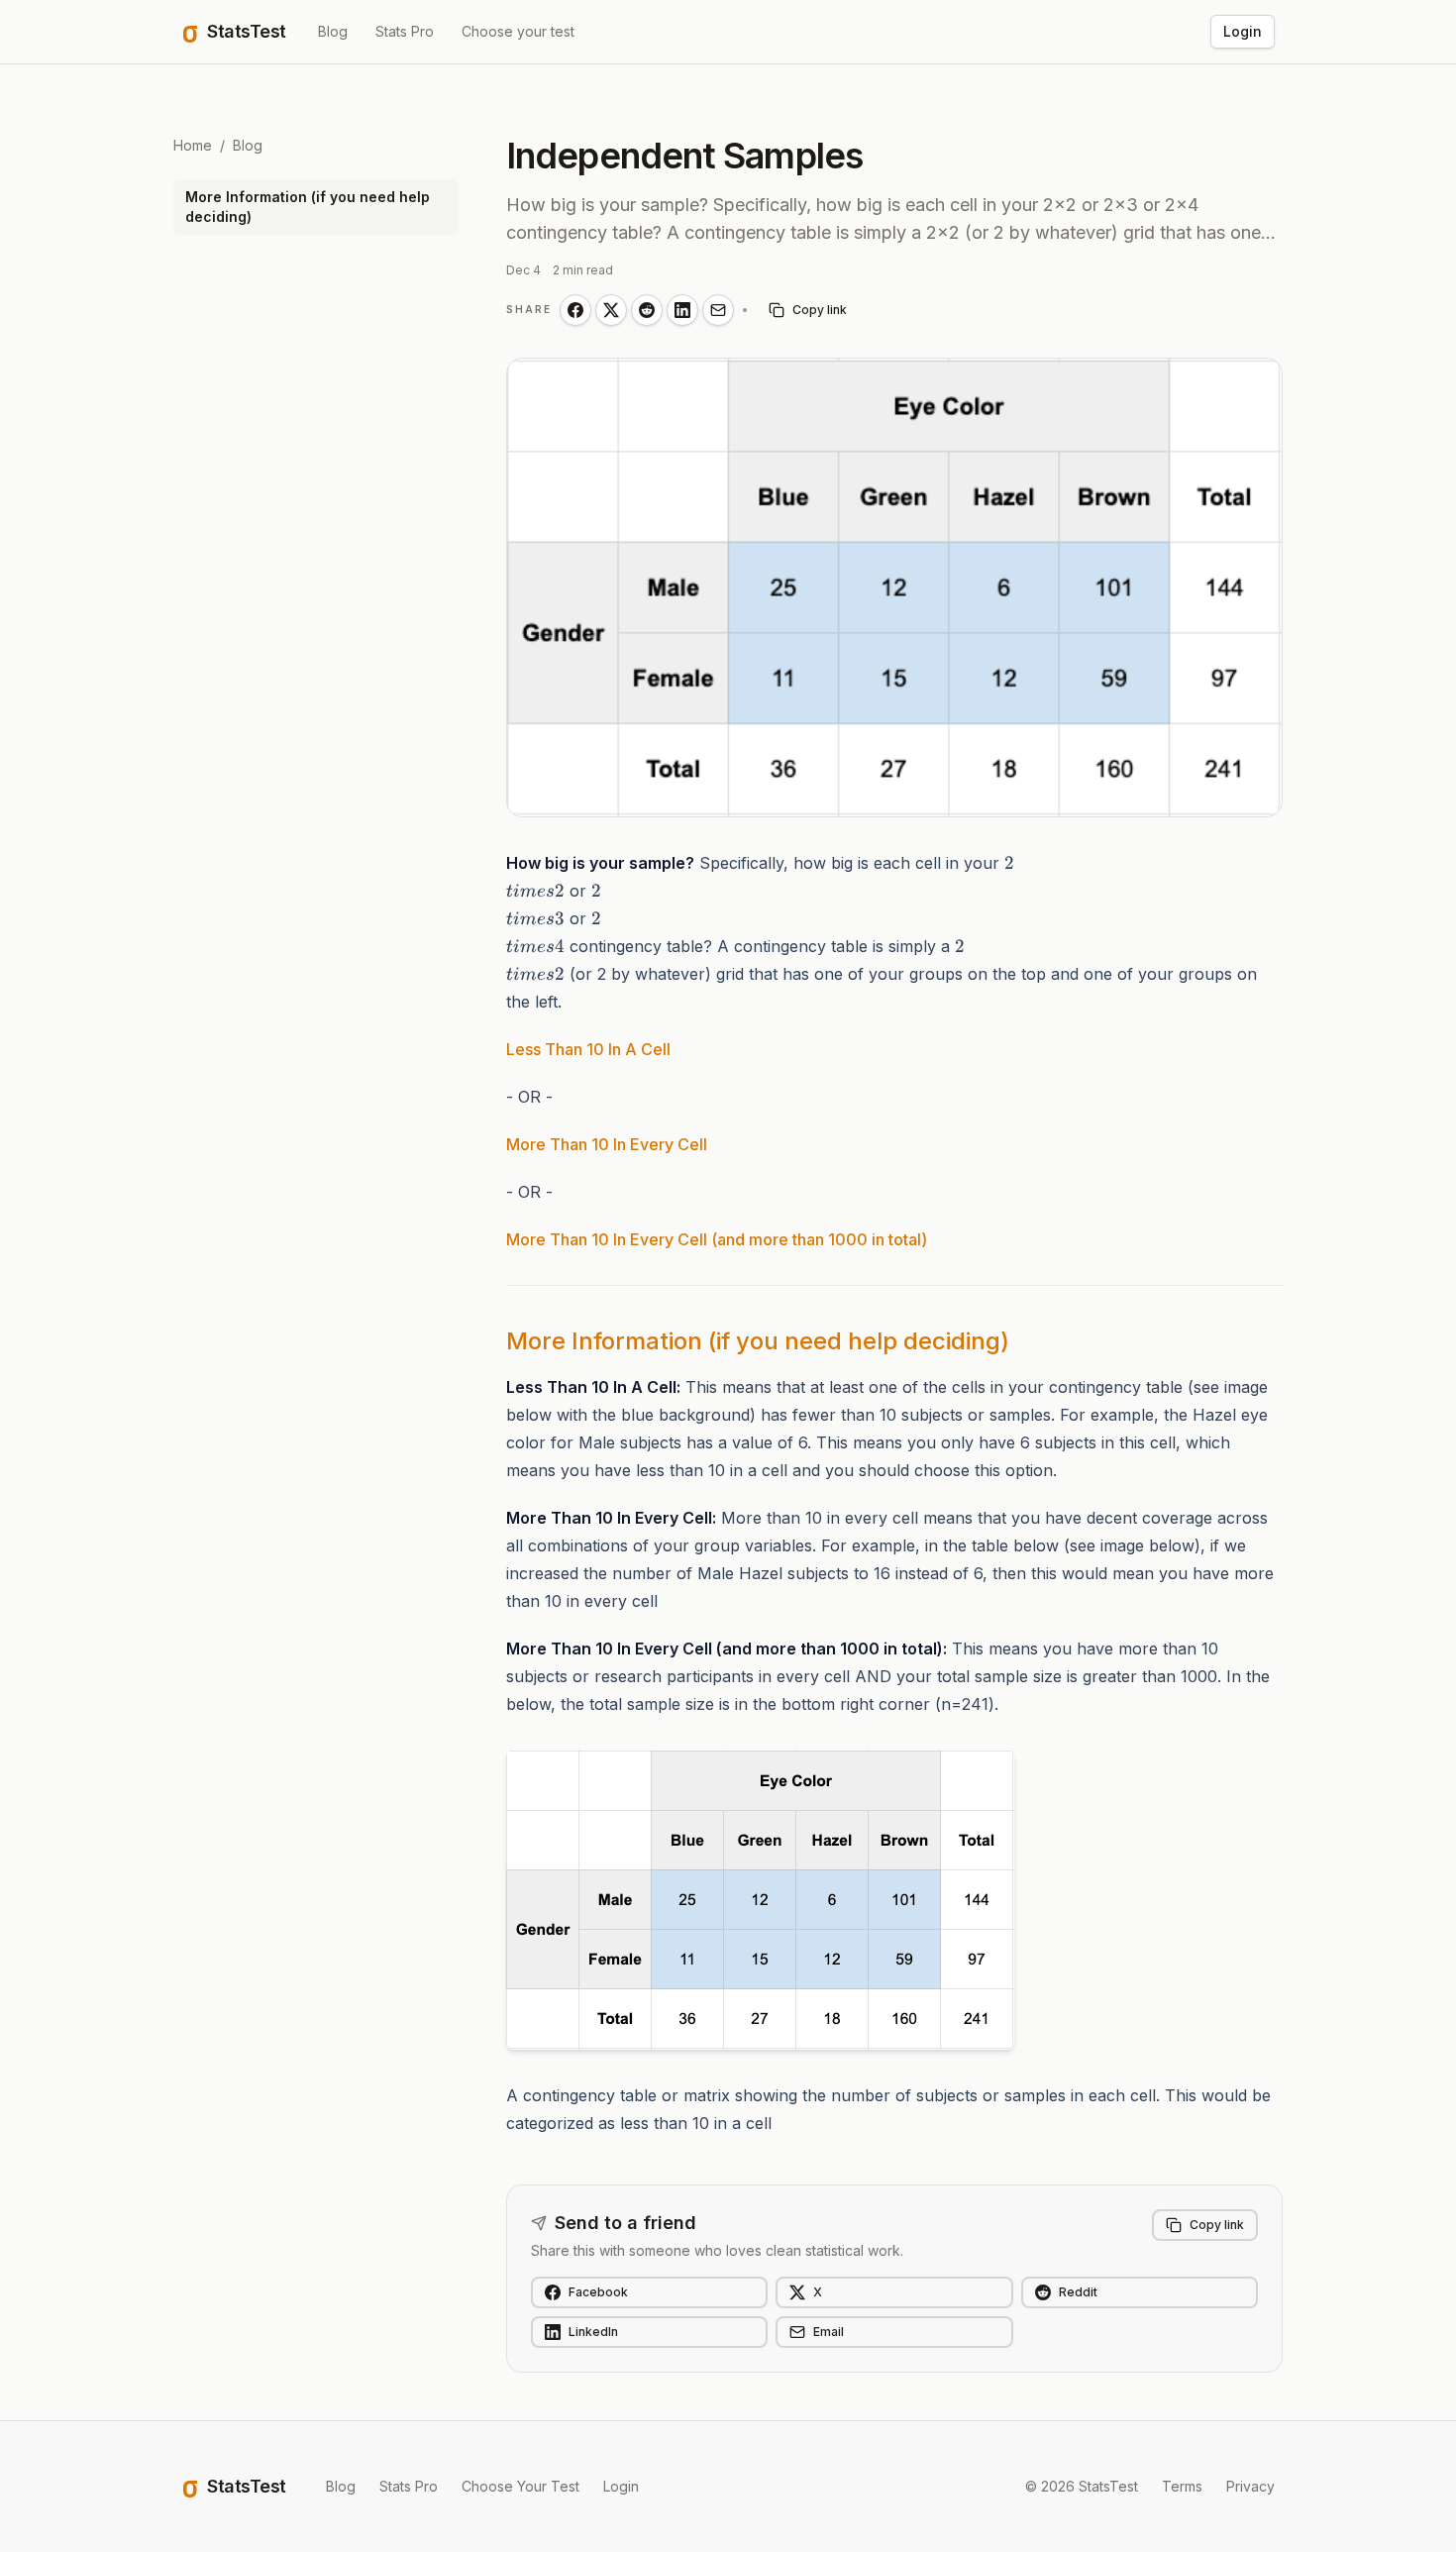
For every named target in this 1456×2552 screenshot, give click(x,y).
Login (1243, 31)
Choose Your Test (520, 2486)
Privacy (1250, 2486)
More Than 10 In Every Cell (607, 1144)
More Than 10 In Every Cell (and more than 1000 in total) (717, 1239)
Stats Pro (405, 31)
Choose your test (518, 31)
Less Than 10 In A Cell (588, 1049)
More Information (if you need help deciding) (308, 207)
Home (193, 145)
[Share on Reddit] (647, 310)
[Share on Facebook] (575, 310)
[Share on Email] (718, 310)
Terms (1182, 2486)
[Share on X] (611, 310)
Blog (333, 31)
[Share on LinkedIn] (682, 310)
